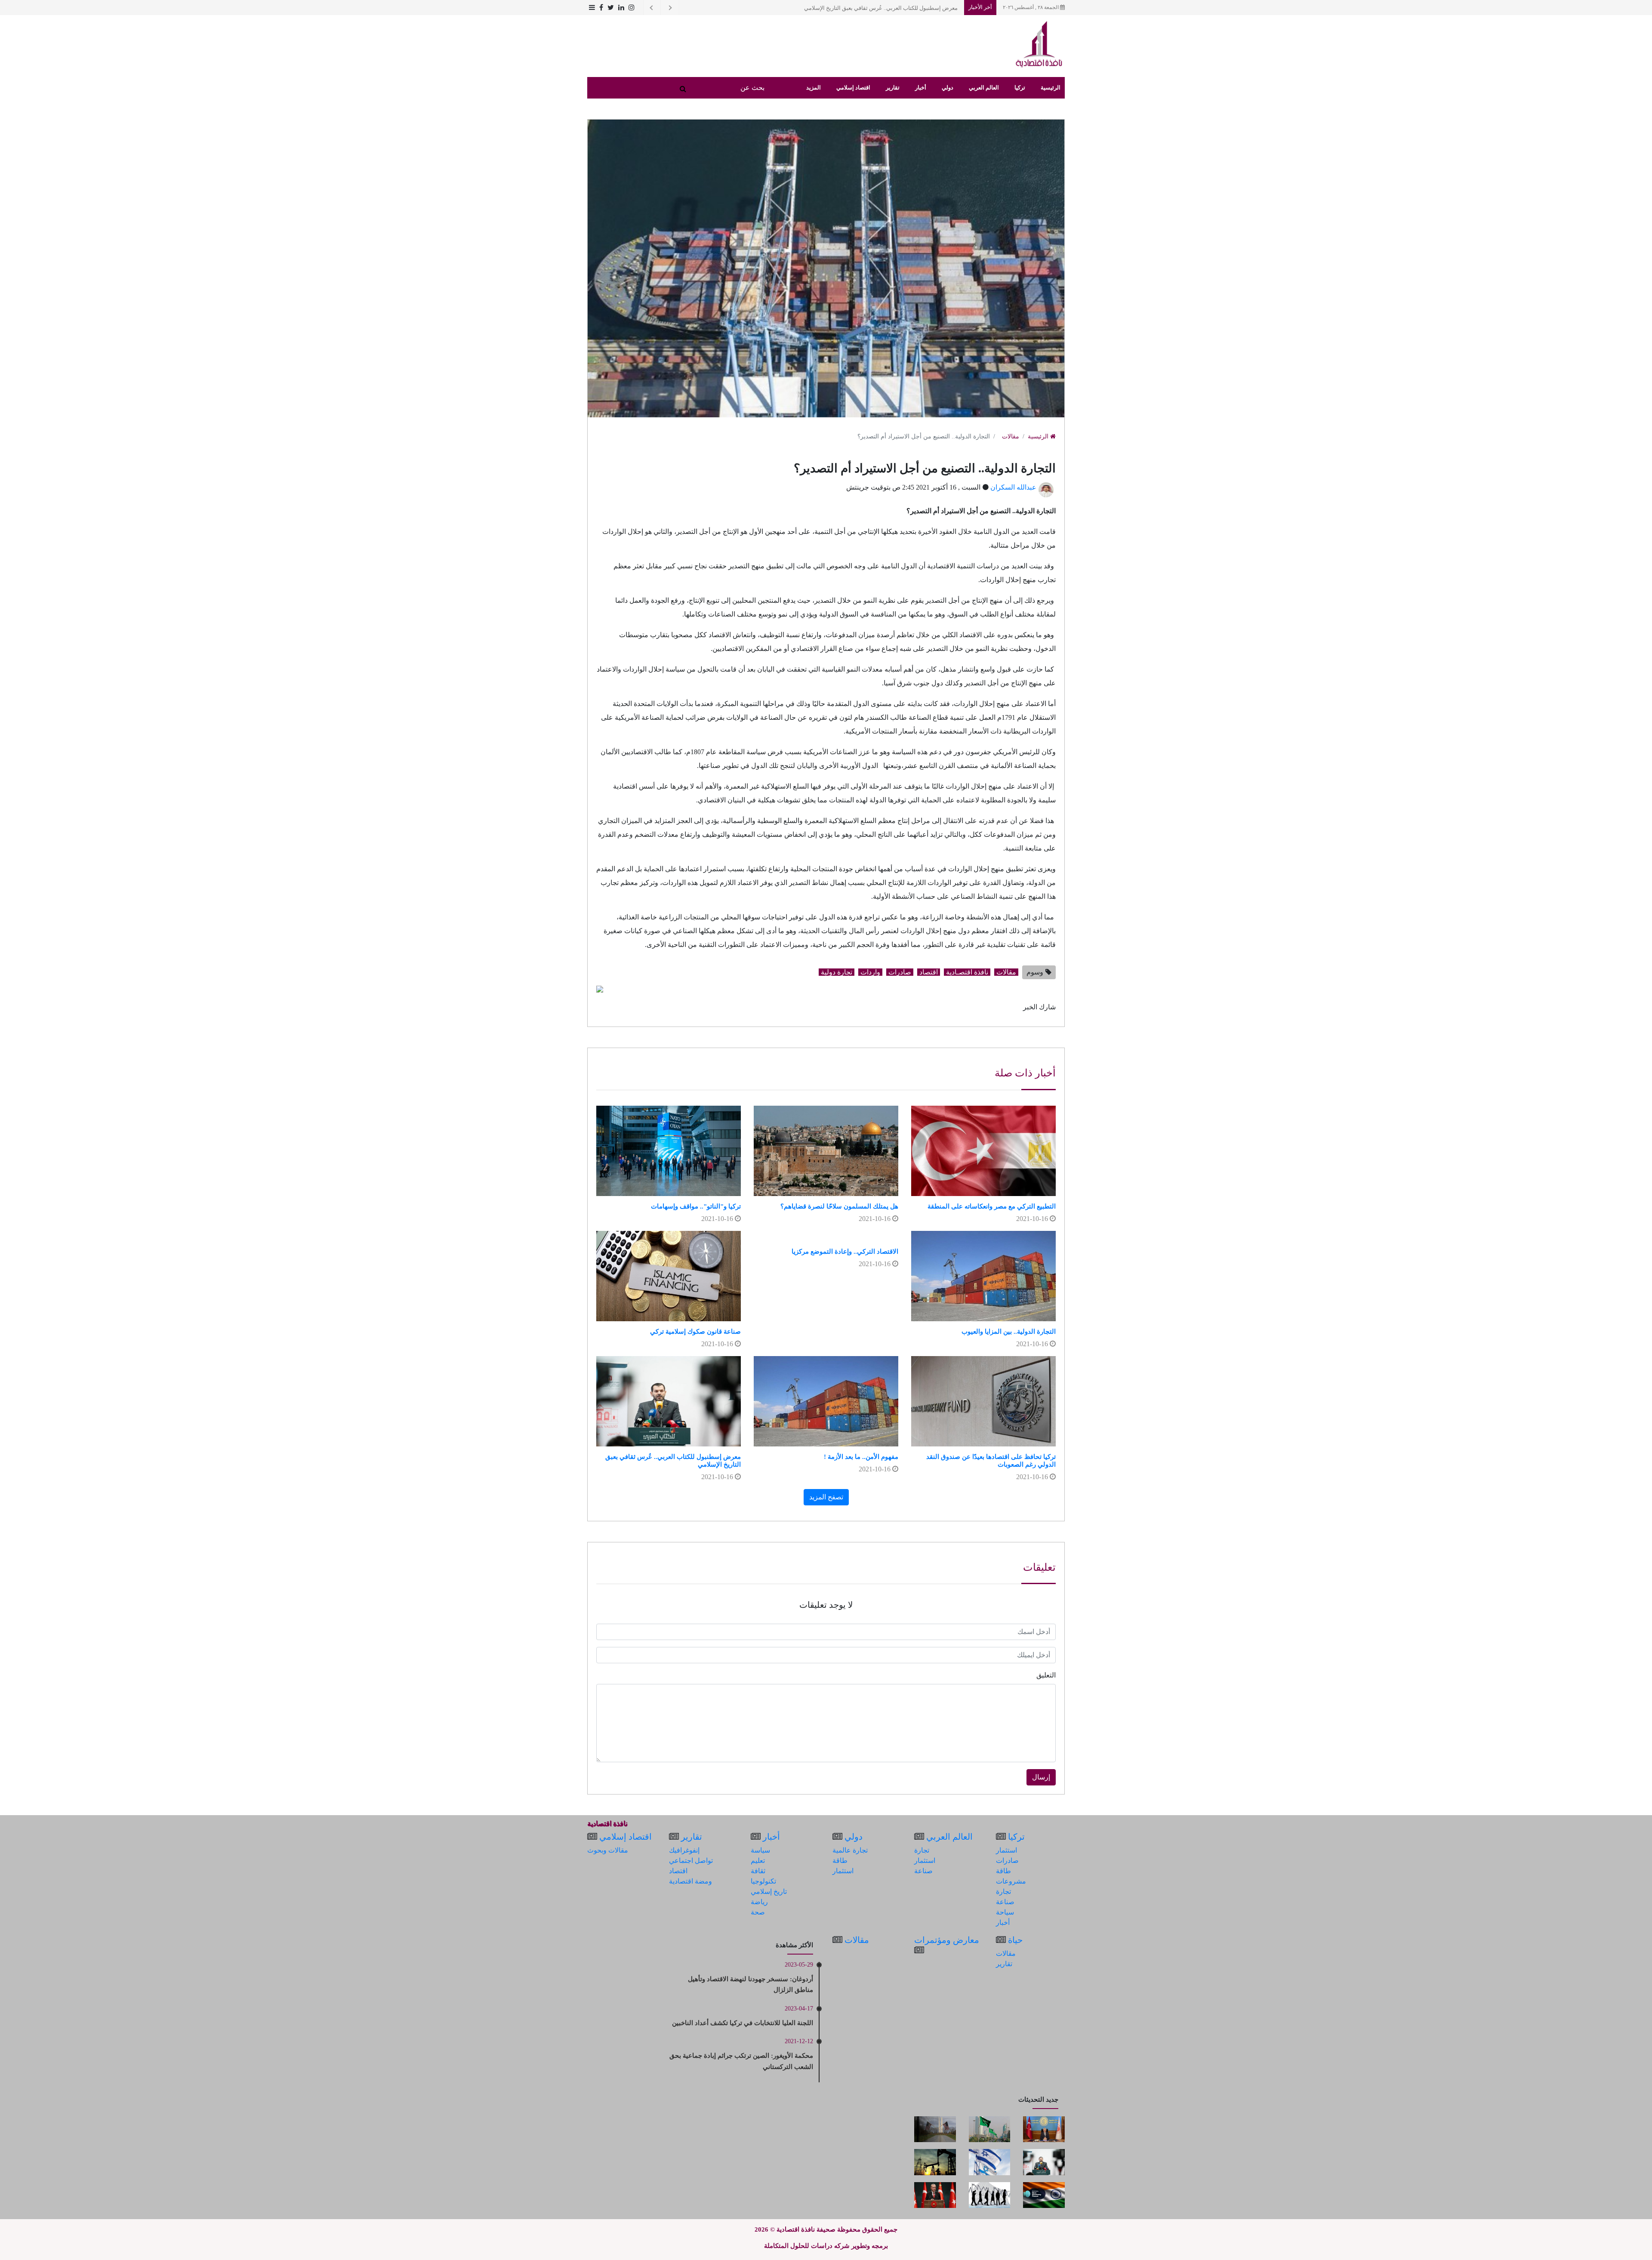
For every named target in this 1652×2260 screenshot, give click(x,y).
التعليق (1046, 1675)
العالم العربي (949, 1837)
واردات (870, 972)
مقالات (1011, 436)
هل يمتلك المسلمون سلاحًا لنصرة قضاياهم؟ (839, 1206)
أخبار (1003, 1922)
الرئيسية (1051, 88)
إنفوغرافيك (684, 1850)
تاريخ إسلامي (769, 1892)
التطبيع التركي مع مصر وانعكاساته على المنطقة (992, 1206)
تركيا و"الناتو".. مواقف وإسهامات (696, 1206)
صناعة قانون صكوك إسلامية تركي (695, 1332)
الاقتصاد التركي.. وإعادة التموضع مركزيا (845, 1252)
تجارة (1003, 1892)
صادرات (900, 972)
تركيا (1016, 1837)
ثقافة (758, 1871)
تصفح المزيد (826, 1497)
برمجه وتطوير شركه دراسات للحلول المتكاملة (826, 2246)
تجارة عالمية (850, 1850)
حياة (1015, 1940)
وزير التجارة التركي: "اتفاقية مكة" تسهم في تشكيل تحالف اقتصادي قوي (875, 8)
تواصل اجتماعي (691, 1861)
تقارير (692, 1837)
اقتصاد (929, 972)
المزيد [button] (814, 88)
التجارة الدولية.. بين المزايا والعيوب (1009, 1332)
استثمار (1006, 1850)
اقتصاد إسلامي (626, 1837)
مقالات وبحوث (608, 1850)
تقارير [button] (893, 88)
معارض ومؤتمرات (947, 1940)
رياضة (759, 1902)
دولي (854, 1837)
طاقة (1003, 1871)
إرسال (1041, 1777)
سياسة (760, 1850)
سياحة (1005, 1912)
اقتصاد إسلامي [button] (853, 88)
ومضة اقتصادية (690, 1881)
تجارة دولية (837, 972)
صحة (758, 1912)
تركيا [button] (1020, 88)
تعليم (758, 1861)
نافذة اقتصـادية (967, 972)
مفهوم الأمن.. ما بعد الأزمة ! (861, 1457)
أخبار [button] (921, 88)
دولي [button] (948, 88)
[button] (591, 8)
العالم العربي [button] (984, 88)
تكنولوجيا (763, 1881)
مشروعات (1011, 1881)
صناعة (1005, 1902)
